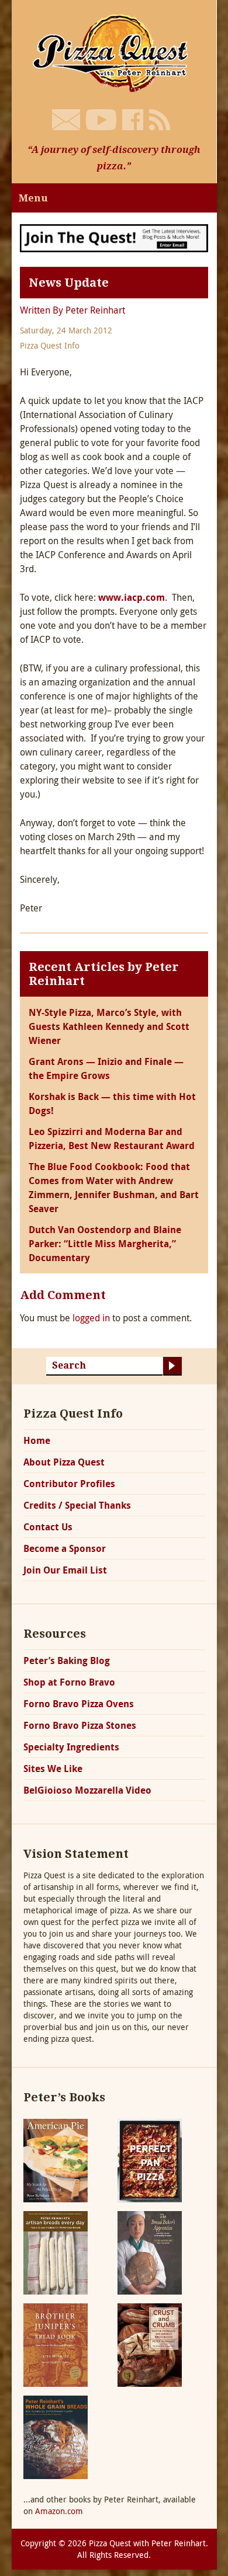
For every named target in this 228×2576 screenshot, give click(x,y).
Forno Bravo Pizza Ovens (79, 1704)
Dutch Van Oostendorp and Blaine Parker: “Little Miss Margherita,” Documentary (105, 1244)
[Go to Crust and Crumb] (150, 2344)
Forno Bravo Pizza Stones (80, 1725)
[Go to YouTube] (101, 120)
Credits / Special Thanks (77, 1505)
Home (37, 1440)
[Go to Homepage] (114, 52)
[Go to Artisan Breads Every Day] (56, 2252)
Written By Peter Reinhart (72, 310)
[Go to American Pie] (56, 2159)
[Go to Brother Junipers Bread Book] (56, 2344)
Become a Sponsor (65, 1548)
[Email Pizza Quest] (66, 120)
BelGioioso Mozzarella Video (87, 1790)
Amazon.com (59, 2511)
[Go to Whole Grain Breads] (56, 2436)
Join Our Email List (65, 1570)
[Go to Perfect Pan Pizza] (150, 2159)
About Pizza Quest (64, 1462)
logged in (91, 1318)
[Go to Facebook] (133, 120)
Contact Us (48, 1527)
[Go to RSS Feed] (160, 120)
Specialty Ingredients (71, 1747)
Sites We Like (53, 1769)
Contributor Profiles (69, 1484)
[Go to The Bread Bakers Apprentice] (150, 2252)
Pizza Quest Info (50, 345)
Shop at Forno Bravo (69, 1682)
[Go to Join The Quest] (114, 237)
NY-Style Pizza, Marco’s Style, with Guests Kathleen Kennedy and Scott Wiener (109, 1026)
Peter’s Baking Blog (67, 1661)
